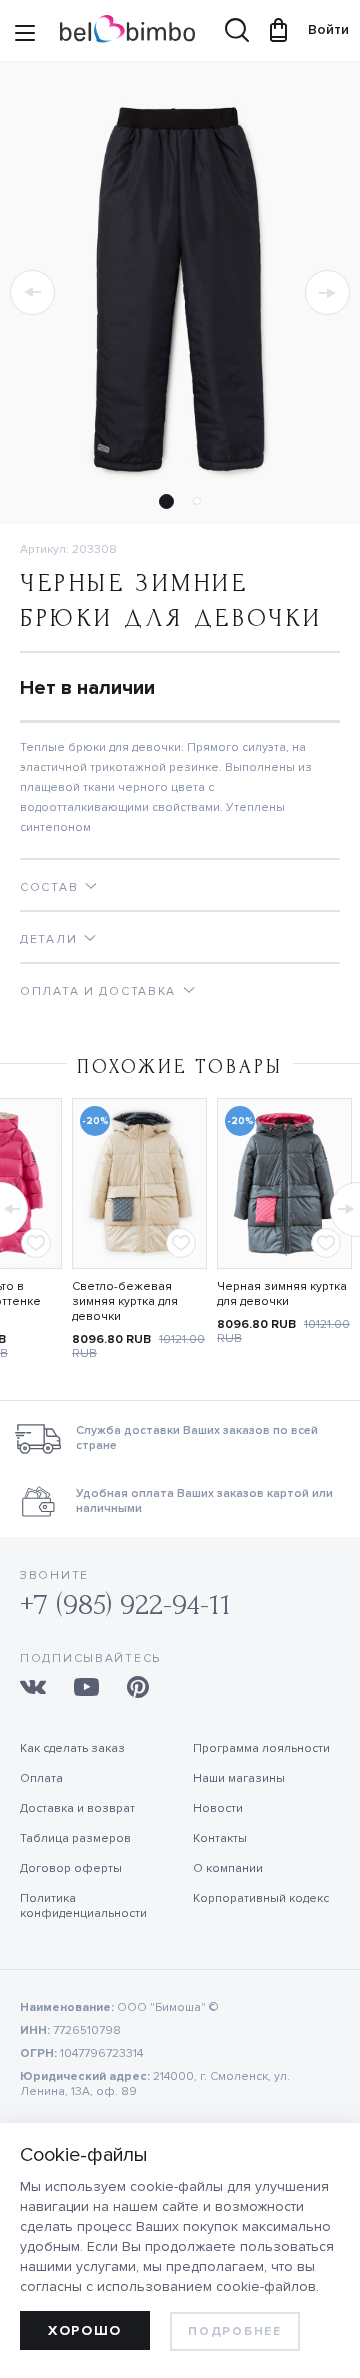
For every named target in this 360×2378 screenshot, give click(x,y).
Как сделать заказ (72, 1748)
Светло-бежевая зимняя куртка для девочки (125, 1301)
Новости (218, 1808)
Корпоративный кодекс (261, 1898)
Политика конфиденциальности (83, 1906)
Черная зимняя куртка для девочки (282, 1294)
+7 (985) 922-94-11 (125, 1604)
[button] (32, 292)
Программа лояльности (261, 1748)
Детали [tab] (48, 939)
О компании (228, 1868)
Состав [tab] (49, 887)
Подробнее (234, 2331)
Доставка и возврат (77, 1808)
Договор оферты (71, 1868)
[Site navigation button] (25, 35)
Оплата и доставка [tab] (98, 991)
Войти (319, 29)
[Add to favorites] (36, 1243)
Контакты (220, 1838)
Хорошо (85, 2330)
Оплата (41, 1778)
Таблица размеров (75, 1838)
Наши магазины (239, 1778)
